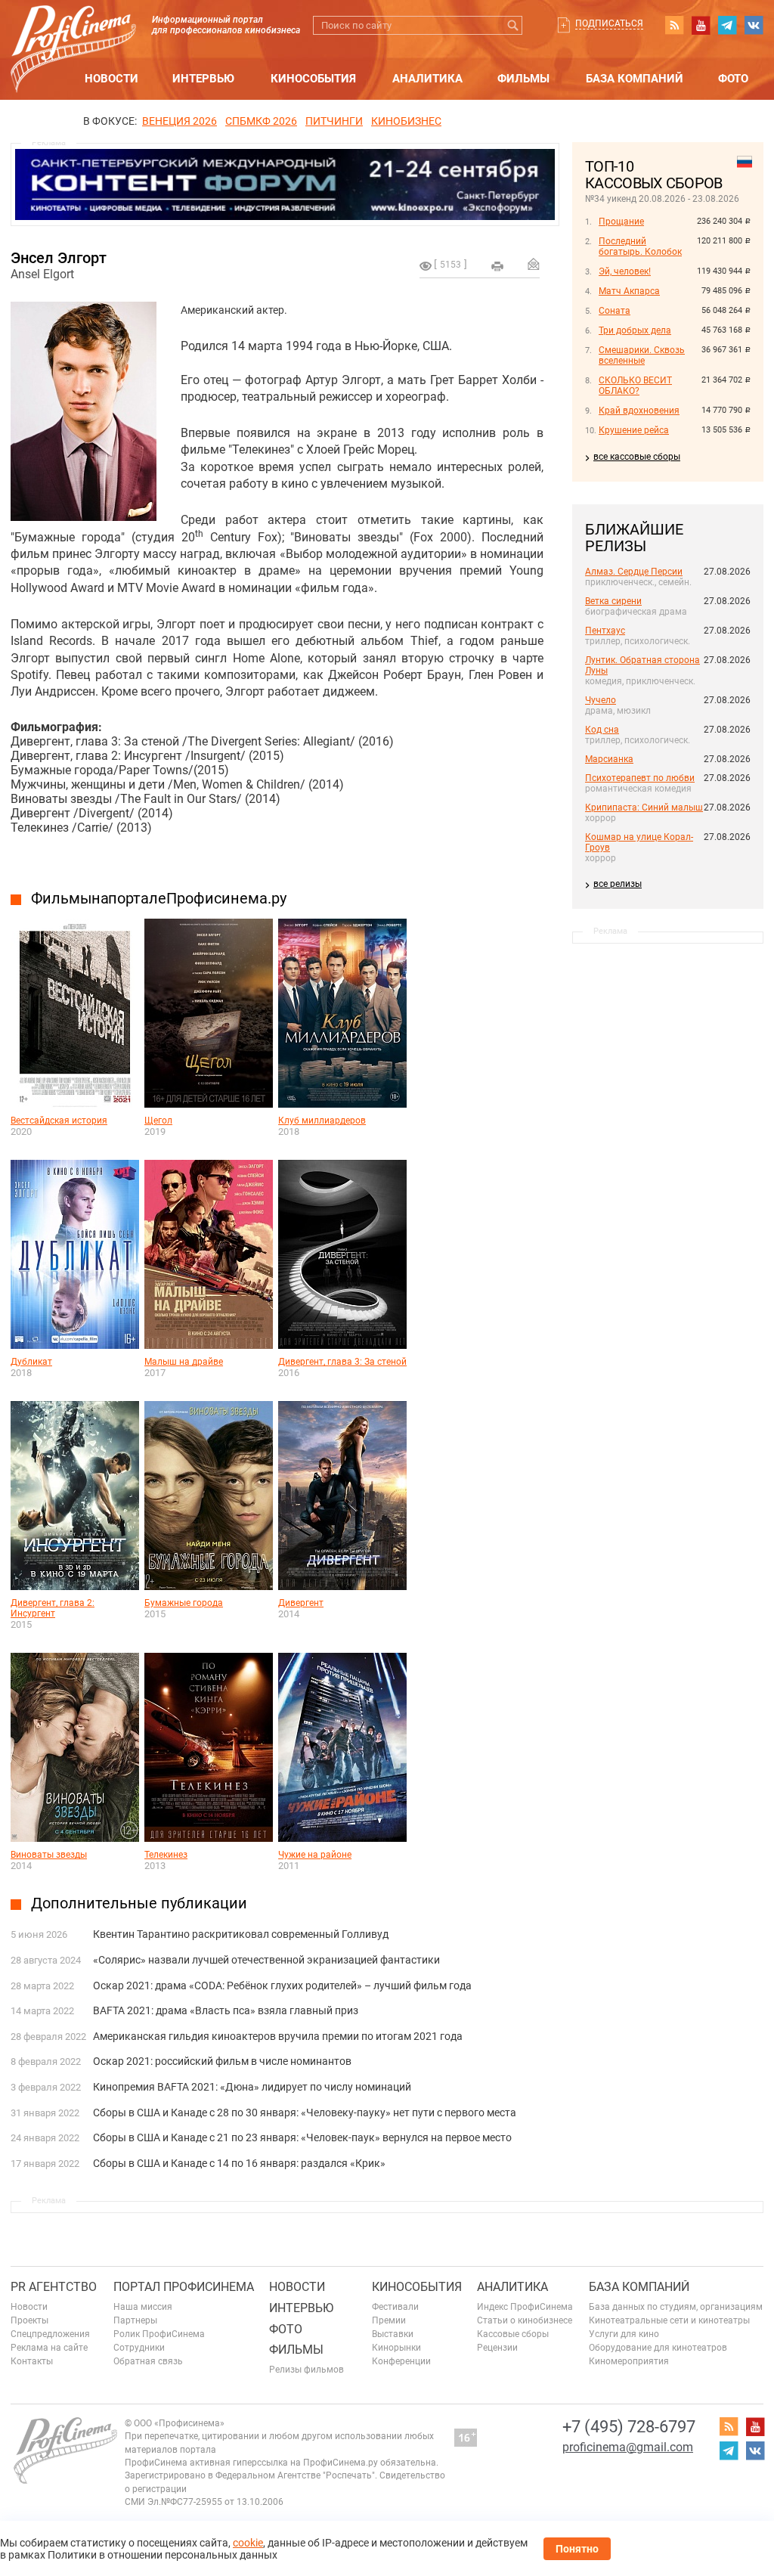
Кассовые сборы (513, 2334)
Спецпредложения (50, 2334)
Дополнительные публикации (139, 1903)
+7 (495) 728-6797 (629, 2427)
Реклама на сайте (49, 2348)
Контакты (32, 2361)
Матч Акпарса (629, 291)
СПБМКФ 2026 (261, 121)
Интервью (203, 79)
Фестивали (395, 2307)
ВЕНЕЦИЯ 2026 (180, 121)
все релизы (618, 884)
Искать (513, 25)
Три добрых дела (635, 330)
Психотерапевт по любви (640, 778)
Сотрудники (139, 2348)
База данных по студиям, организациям (676, 2307)
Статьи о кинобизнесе (525, 2320)
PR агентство (54, 2287)
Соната (615, 311)
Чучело (601, 700)
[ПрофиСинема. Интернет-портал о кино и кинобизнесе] (73, 31)
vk (754, 25)
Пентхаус (605, 631)
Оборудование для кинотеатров (658, 2348)
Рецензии (497, 2348)
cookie (248, 2543)
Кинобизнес (406, 121)
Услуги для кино (624, 2334)
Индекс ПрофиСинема (525, 2307)
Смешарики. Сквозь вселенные (642, 355)
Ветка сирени (613, 601)
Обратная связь (148, 2361)
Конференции (401, 2361)
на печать (497, 266)
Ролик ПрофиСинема (159, 2334)
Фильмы (523, 79)
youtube (701, 25)
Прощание (621, 222)
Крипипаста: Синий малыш (644, 808)
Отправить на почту (534, 264)
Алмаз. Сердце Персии (634, 572)
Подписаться (609, 23)
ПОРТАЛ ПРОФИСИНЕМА (184, 2287)
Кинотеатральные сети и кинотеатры (669, 2320)
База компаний (635, 79)
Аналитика (427, 79)
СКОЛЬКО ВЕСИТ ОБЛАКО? (635, 386)
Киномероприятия (629, 2361)
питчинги (334, 121)
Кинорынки (396, 2348)
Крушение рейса (634, 430)
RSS (674, 25)
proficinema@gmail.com (628, 2447)
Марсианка (609, 759)
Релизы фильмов (307, 2370)
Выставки (393, 2334)
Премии (389, 2320)
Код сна (602, 730)
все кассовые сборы (637, 457)
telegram (727, 25)
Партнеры (135, 2320)
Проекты (29, 2320)
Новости (111, 79)
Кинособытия (313, 79)
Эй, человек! (625, 271)
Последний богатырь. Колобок (640, 246)
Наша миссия (143, 2307)
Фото (733, 79)
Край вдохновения (639, 411)
